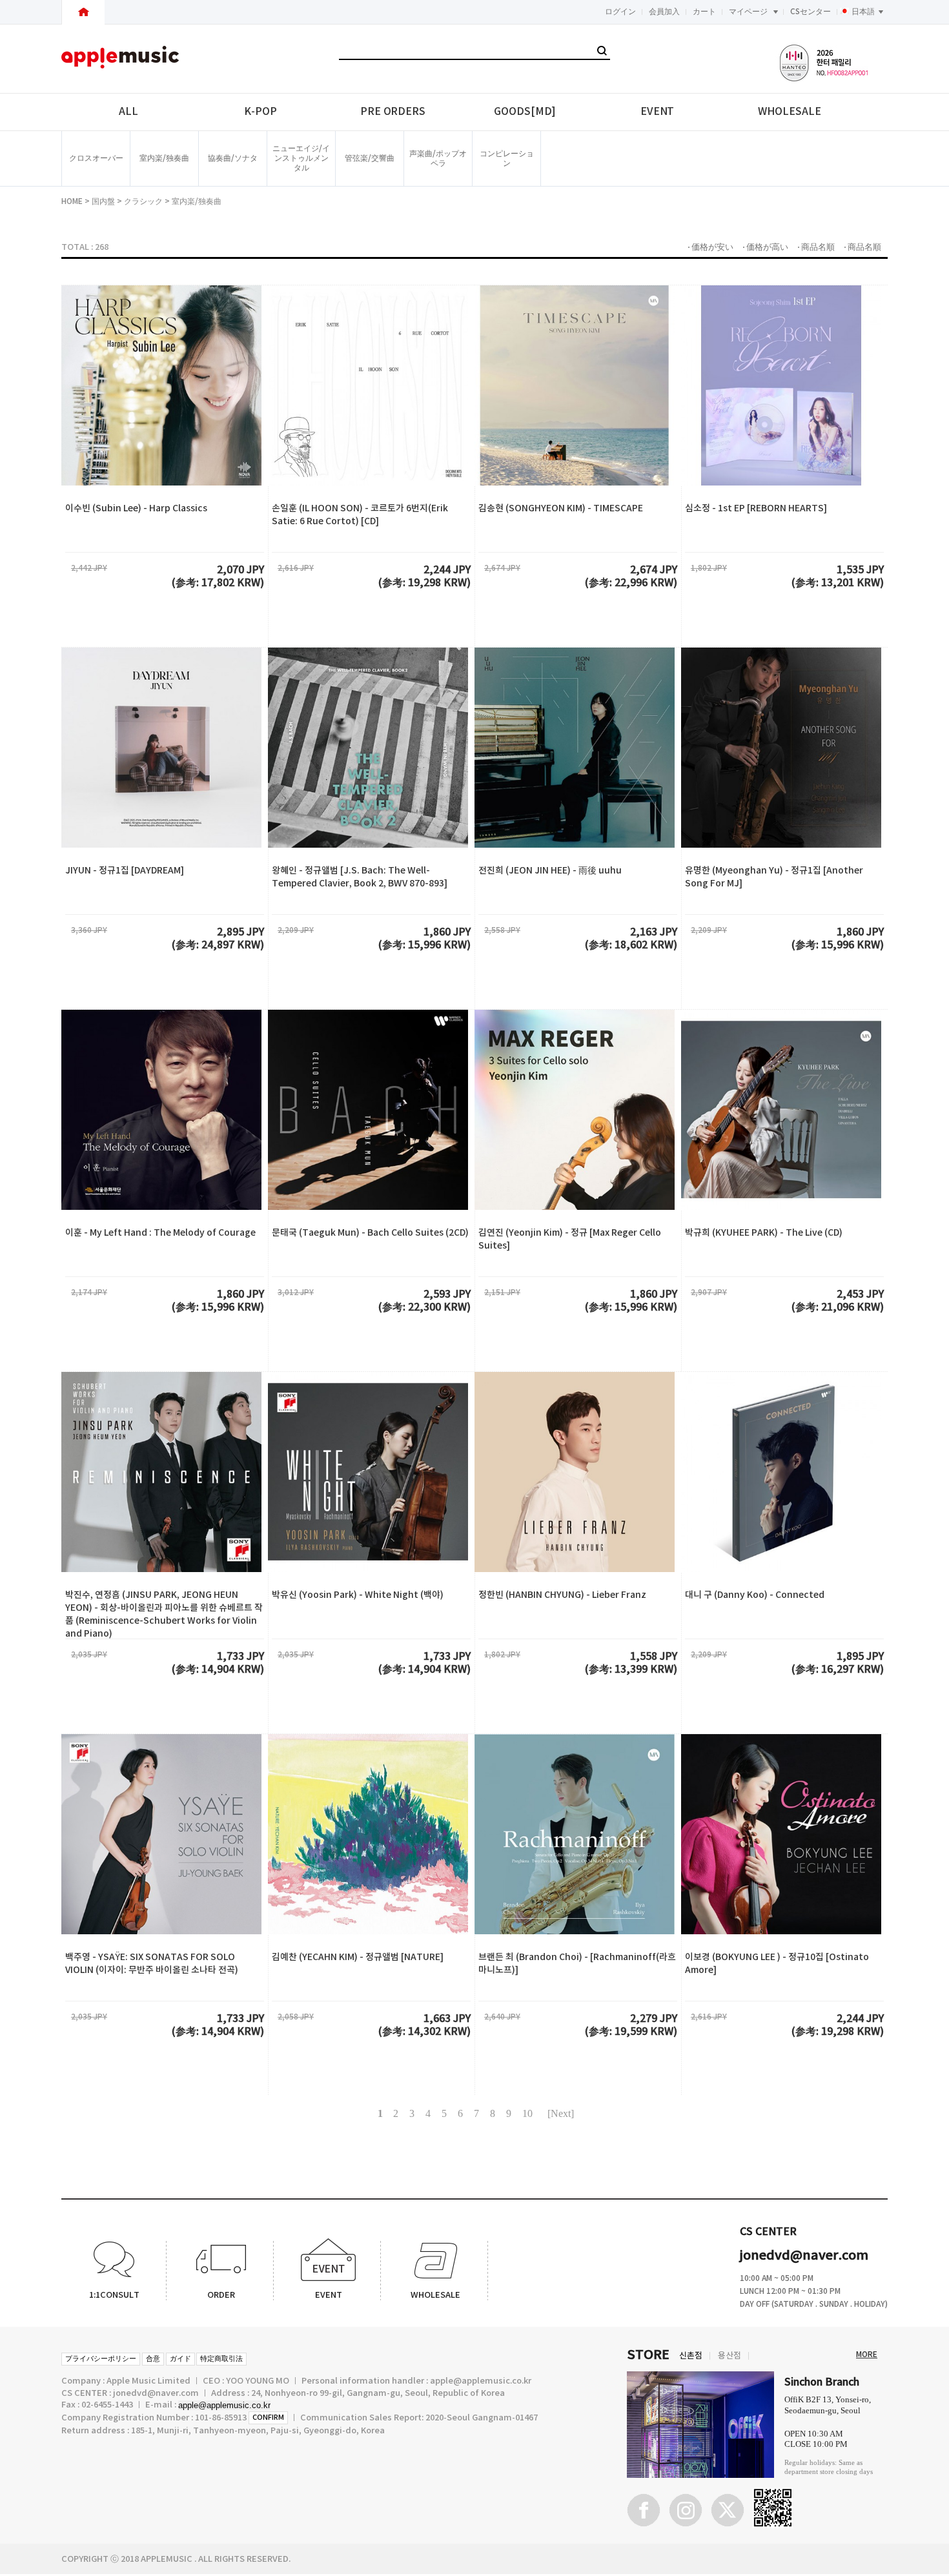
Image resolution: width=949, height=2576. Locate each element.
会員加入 (664, 12)
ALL (128, 112)
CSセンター (811, 12)
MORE (867, 2355)
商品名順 (818, 247)
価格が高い (767, 247)
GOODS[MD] (525, 112)
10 (527, 2113)
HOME (72, 201)
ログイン (620, 12)
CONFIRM (268, 2418)
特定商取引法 (221, 2359)
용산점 (730, 2356)
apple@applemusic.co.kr (224, 2405)
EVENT (658, 112)
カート (704, 12)
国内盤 (103, 201)
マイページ (748, 12)
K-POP (260, 112)
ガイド (180, 2359)
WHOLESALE (789, 112)
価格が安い (712, 247)
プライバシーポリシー (101, 2359)
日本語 (863, 12)
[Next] (561, 2113)
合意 (153, 2359)
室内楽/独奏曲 (197, 201)
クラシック (143, 201)
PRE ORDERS (393, 112)
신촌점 (691, 2356)
